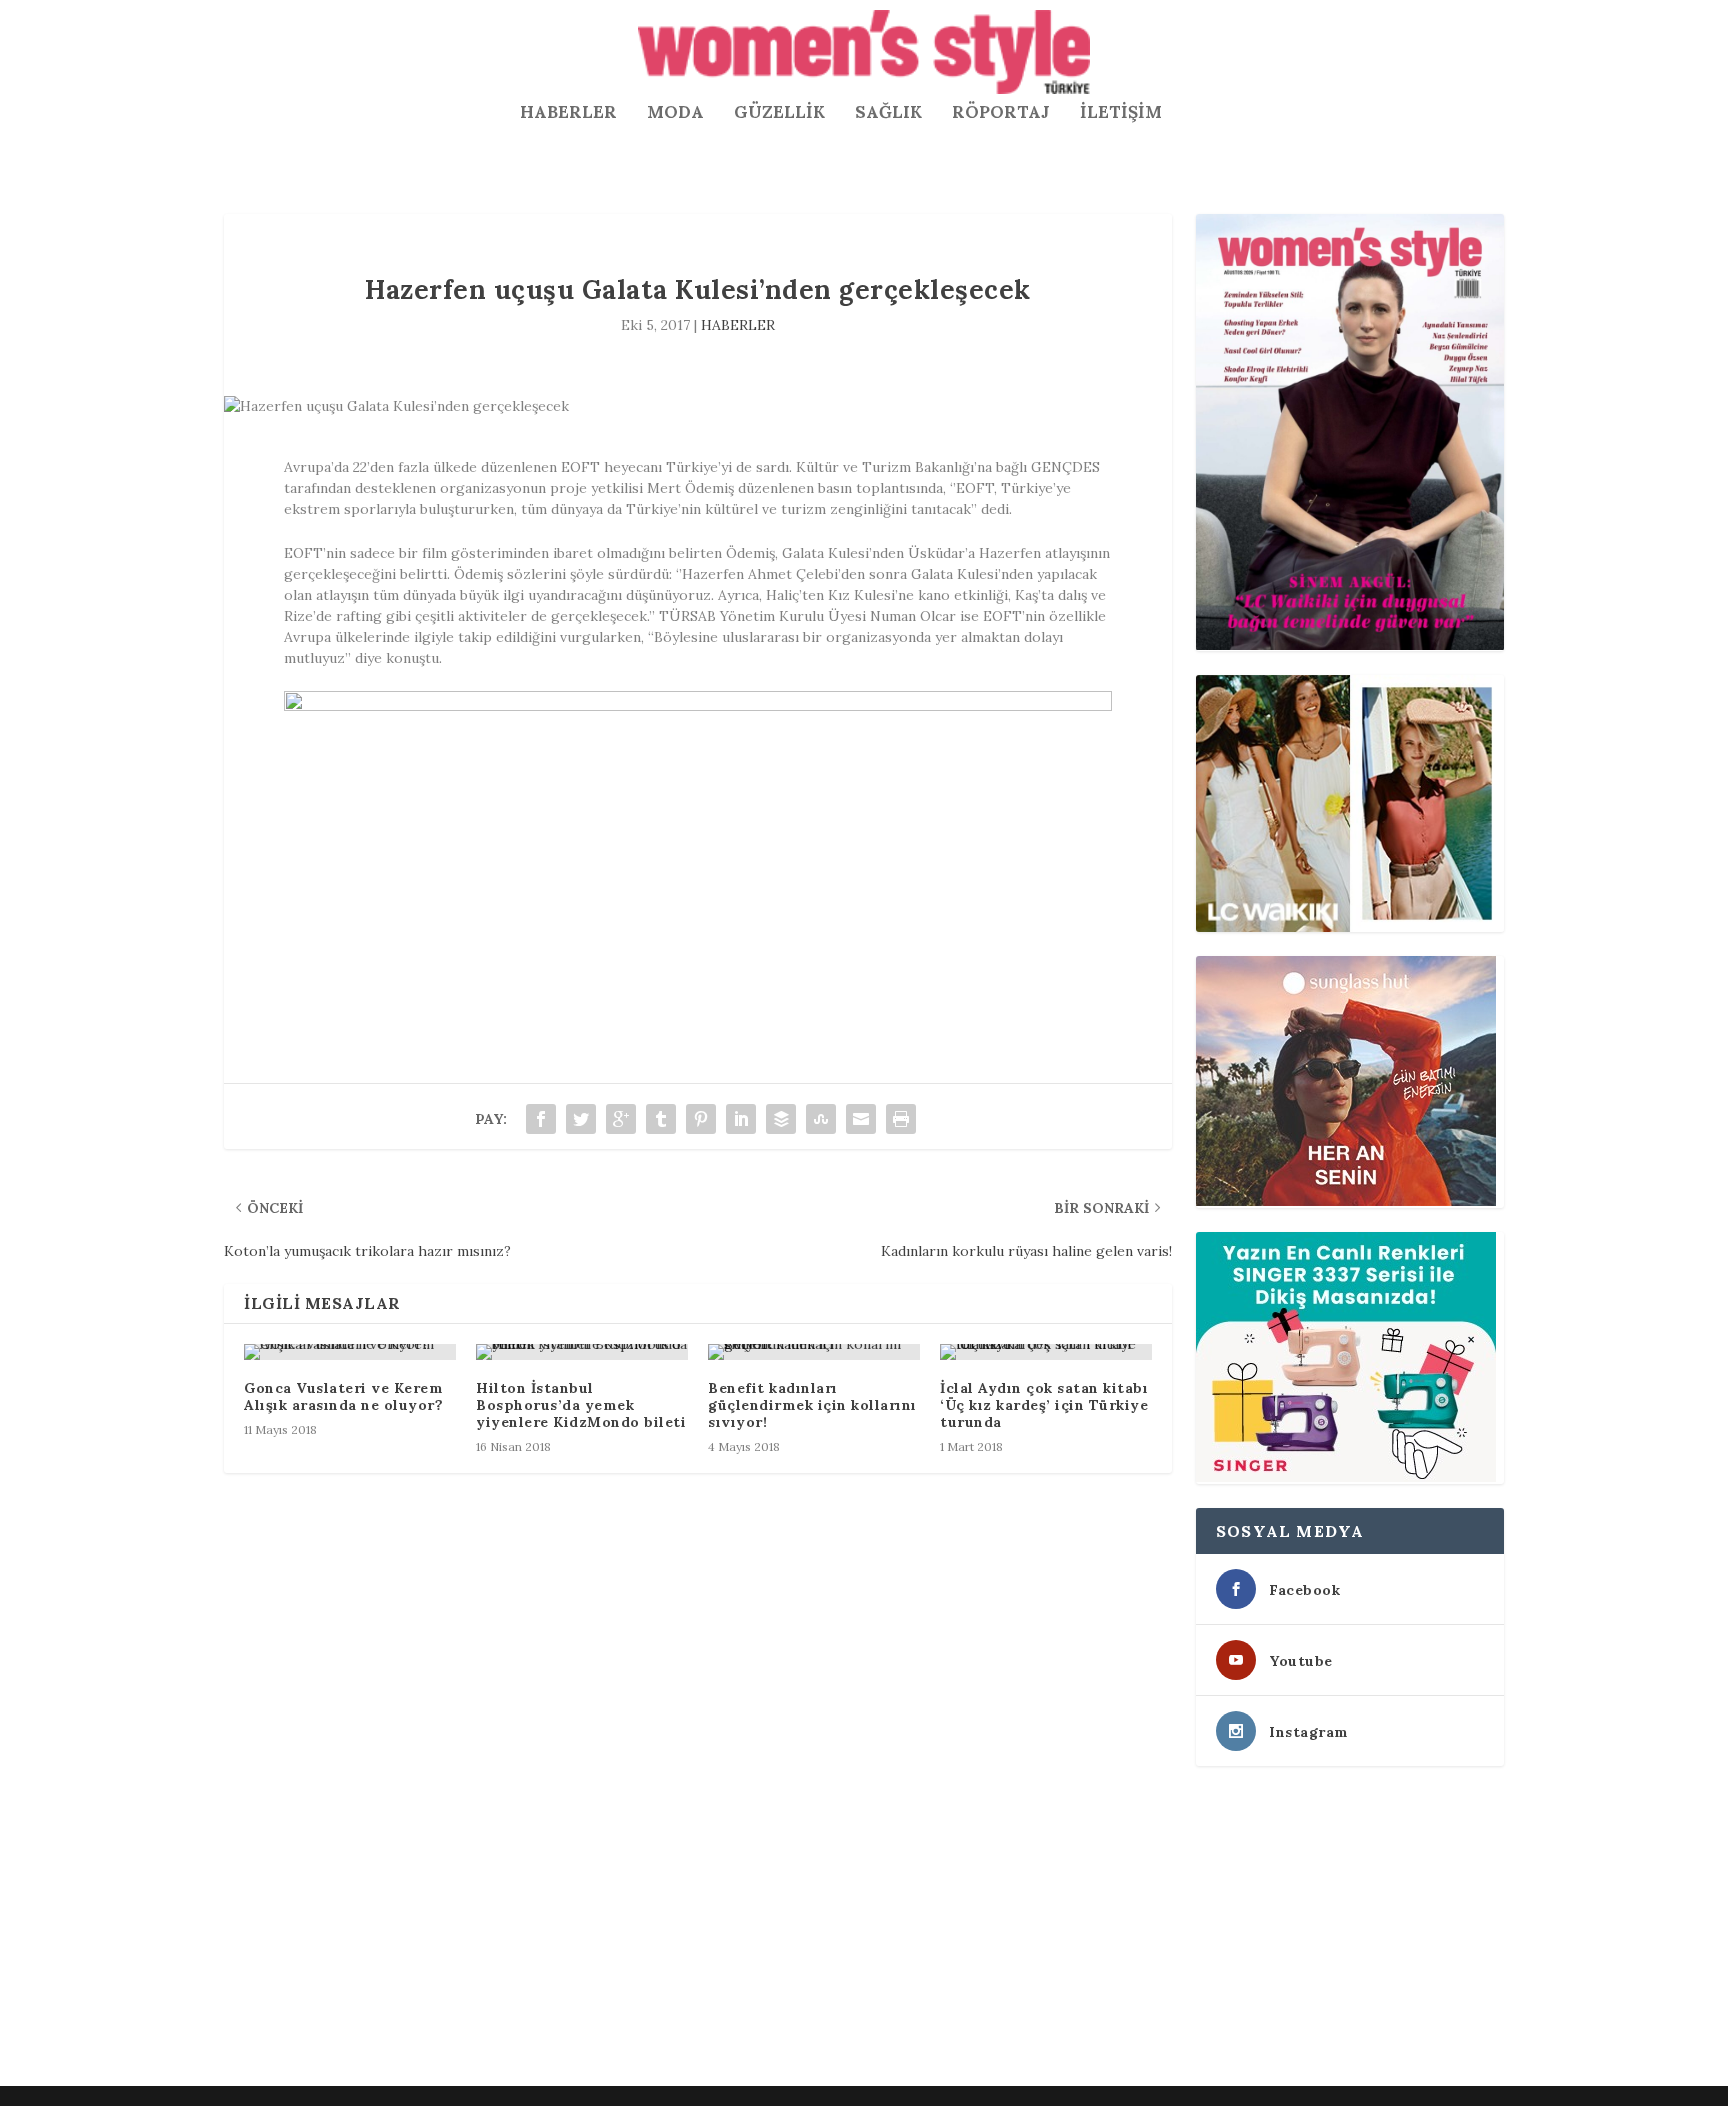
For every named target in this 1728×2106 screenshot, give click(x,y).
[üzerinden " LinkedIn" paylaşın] (741, 1119)
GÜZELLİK (779, 113)
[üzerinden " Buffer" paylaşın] (781, 1119)
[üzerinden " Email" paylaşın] (861, 1119)
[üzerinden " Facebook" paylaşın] (541, 1119)
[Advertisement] (824, 1930)
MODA (675, 113)
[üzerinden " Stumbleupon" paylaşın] (821, 1119)
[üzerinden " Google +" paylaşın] (621, 1119)
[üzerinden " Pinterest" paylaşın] (701, 1119)
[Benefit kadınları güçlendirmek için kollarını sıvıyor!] (814, 1352)
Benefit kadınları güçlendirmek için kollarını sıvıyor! (812, 1405)
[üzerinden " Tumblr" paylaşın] (661, 1119)
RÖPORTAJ (1001, 113)
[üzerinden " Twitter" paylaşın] (581, 1119)
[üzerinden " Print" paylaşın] (901, 1119)
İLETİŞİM (1121, 113)
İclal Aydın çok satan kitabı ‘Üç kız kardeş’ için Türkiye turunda (1044, 1405)
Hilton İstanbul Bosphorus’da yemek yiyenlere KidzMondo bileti (581, 1405)
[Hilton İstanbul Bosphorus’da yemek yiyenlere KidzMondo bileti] (582, 1352)
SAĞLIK (888, 113)
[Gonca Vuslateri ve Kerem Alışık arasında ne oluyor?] (350, 1352)
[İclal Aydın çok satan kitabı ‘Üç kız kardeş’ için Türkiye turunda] (1046, 1352)
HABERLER (568, 113)
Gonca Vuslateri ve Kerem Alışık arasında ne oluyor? (343, 1396)
